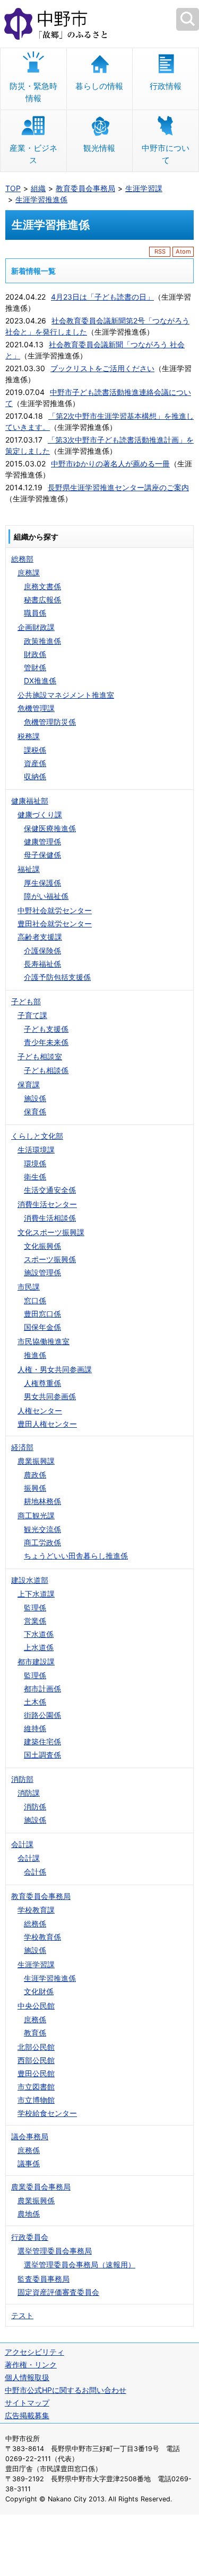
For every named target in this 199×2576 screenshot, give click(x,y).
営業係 (35, 1621)
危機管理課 (36, 708)
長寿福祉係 (42, 964)
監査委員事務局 (44, 2279)
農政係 (35, 1475)
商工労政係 (42, 1542)
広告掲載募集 (27, 2415)
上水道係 (39, 1647)
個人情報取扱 (27, 2377)
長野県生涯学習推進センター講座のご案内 (118, 487)
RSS (160, 251)
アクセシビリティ (34, 2352)
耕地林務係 (42, 1501)
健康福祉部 (30, 801)
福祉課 (29, 869)
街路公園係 (42, 1715)
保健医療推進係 (50, 828)
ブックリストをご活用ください (102, 368)
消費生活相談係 (50, 1218)
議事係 (29, 2163)
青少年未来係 (46, 1042)
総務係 (35, 1924)
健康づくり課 (40, 814)
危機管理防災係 (50, 722)
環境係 (35, 1163)
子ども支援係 (46, 1029)
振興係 (35, 1488)
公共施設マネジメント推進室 (66, 695)
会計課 (22, 1844)
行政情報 (166, 86)
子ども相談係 (46, 1070)
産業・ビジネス (33, 154)
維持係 (35, 1728)
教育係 (35, 2033)
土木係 (35, 1702)
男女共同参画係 (50, 1396)
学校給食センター (47, 2113)
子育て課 (32, 1015)
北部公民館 (36, 2047)
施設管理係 (42, 1272)
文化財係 (39, 1991)
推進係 (35, 1355)
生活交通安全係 (50, 1190)
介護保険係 (42, 951)
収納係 (35, 776)
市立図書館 (36, 2087)
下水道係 (39, 1634)
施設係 (35, 1098)
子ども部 (26, 1001)
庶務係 (35, 2019)
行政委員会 (30, 2237)
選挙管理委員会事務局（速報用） (80, 2264)
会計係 (35, 1872)
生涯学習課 (144, 188)
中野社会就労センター (55, 910)
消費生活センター (47, 1204)
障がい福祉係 (46, 896)
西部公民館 (36, 2060)
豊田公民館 (36, 2073)
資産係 (35, 763)
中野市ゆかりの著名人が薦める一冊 (110, 463)
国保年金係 (42, 1327)
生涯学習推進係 (41, 199)
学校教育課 (36, 1910)
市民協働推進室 (44, 1341)
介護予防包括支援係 (57, 977)
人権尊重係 (42, 1383)
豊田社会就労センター (55, 924)
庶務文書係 (42, 586)
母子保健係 (42, 855)
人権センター (40, 1411)
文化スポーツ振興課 (51, 1232)
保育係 (35, 1111)
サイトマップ (27, 2403)
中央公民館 (36, 2006)
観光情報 (99, 148)
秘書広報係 (42, 600)
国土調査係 (42, 1755)
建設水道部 (30, 1580)
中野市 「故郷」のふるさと (99, 24)
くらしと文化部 (37, 1136)
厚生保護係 (42, 883)
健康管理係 (42, 841)
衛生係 (35, 1177)
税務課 (29, 736)
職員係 (35, 613)
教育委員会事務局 (85, 188)
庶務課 (29, 573)
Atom (183, 251)
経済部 (22, 1447)
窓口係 (35, 1300)
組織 (38, 188)
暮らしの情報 (99, 86)
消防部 (22, 1779)
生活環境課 (36, 1150)
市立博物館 (36, 2100)
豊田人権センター (47, 1424)
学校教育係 (42, 1937)
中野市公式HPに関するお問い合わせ (66, 2390)
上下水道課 (36, 1594)
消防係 (35, 1807)
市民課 (29, 1287)
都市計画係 (42, 1688)
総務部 (22, 559)
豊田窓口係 (42, 1314)
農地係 (29, 2214)
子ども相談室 (40, 1056)
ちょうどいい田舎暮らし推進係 (76, 1556)
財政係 (35, 654)
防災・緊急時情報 (33, 92)
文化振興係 (42, 1246)
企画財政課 (36, 627)
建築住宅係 (42, 1741)
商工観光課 (36, 1515)
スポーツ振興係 (50, 1259)
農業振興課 (36, 1461)
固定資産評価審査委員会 (58, 2292)
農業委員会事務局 (41, 2187)
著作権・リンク (31, 2365)
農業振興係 (36, 2200)
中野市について (166, 154)
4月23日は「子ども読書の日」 (102, 297)
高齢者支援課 (40, 937)
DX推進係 (40, 681)
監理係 (35, 1607)
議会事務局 (30, 2136)
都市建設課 (36, 1661)
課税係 (35, 750)
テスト (22, 2315)
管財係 (35, 667)
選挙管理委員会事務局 (55, 2251)
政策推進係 (42, 641)
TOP (13, 188)
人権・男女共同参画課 (55, 1369)
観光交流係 (42, 1529)
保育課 (29, 1084)
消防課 (29, 1793)
